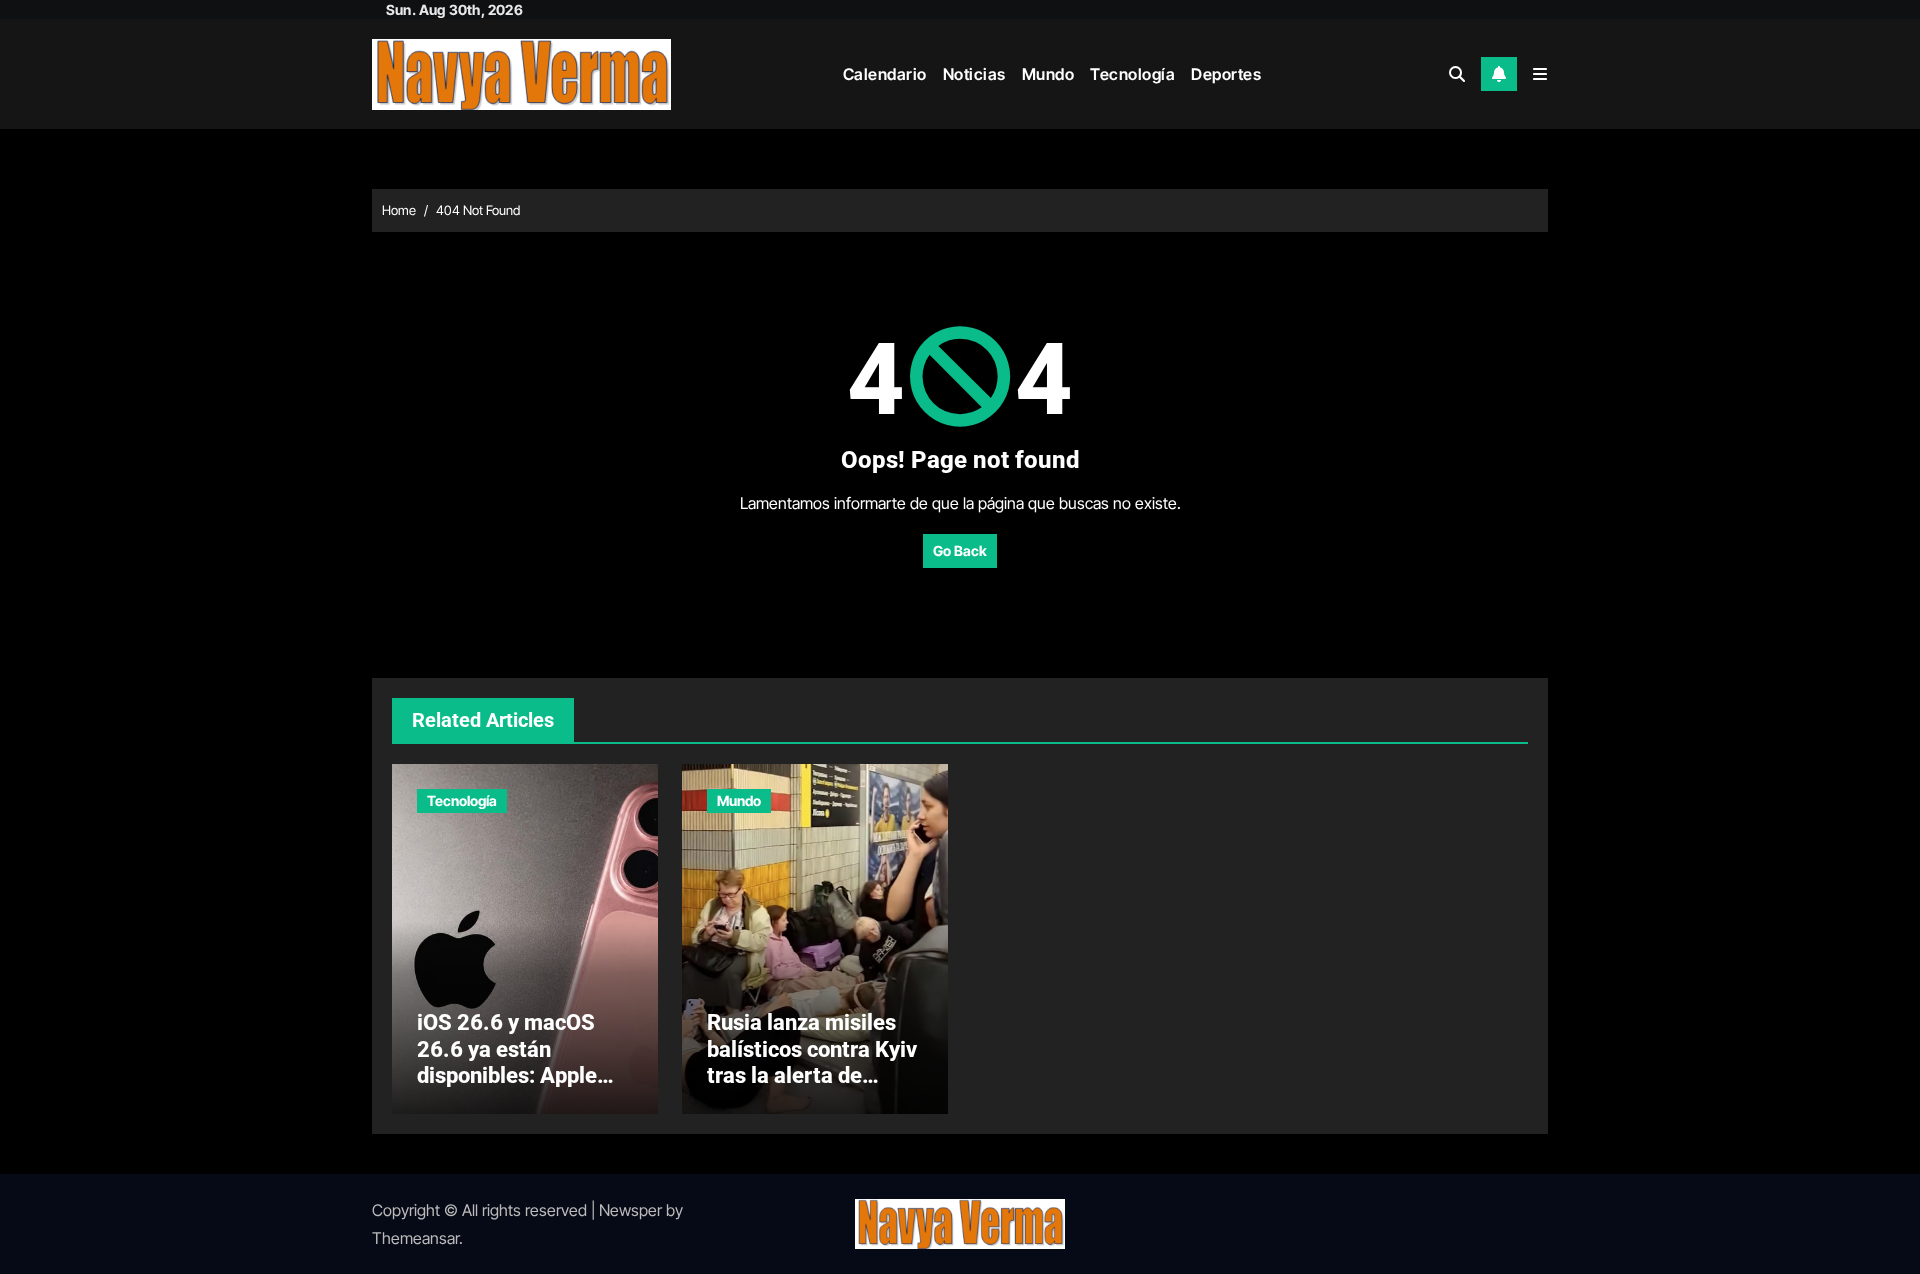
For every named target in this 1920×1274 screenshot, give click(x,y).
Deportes (1226, 74)
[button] (1540, 74)
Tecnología (1132, 74)
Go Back (960, 550)
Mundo (1048, 74)
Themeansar (415, 1238)
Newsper (630, 1210)
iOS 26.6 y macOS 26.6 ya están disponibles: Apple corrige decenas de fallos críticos (510, 1075)
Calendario (885, 74)
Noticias (974, 74)
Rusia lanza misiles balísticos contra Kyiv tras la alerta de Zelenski (812, 1062)
